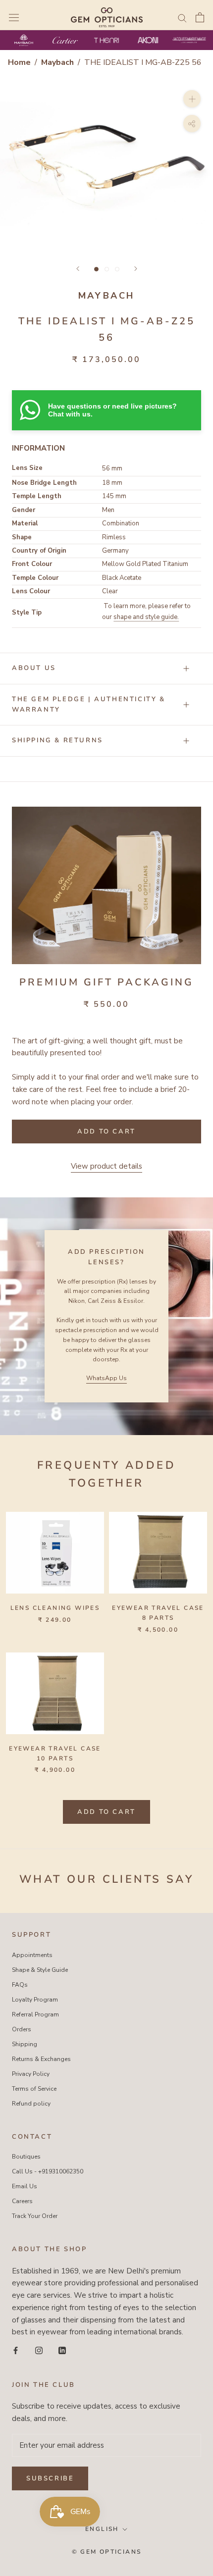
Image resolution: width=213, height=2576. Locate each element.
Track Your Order (35, 2216)
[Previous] (78, 269)
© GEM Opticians (107, 2552)
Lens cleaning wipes (55, 1608)
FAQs (20, 1985)
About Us (34, 668)
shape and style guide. (146, 617)
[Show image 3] (117, 269)
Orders (22, 2029)
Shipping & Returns (57, 740)
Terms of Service (34, 2089)
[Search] (182, 18)
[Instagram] (39, 2350)
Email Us (25, 2186)
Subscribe (50, 2478)
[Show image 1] (96, 269)
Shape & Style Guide (40, 1970)
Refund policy (31, 2104)
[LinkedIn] (62, 2350)
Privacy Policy (31, 2074)
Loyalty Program (35, 2000)
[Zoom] (192, 98)
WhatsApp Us (106, 1378)
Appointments (32, 1955)
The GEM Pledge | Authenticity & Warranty (89, 704)
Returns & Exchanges (41, 2059)
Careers (22, 2201)
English (102, 2529)
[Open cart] (200, 17)
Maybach (58, 62)
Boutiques (26, 2157)
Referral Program (35, 2014)
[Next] (136, 269)
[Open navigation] (14, 17)
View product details (106, 1166)
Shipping (25, 2044)
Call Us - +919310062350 (48, 2171)
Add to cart (106, 1812)
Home (19, 62)
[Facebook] (16, 2350)
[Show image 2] (107, 269)
